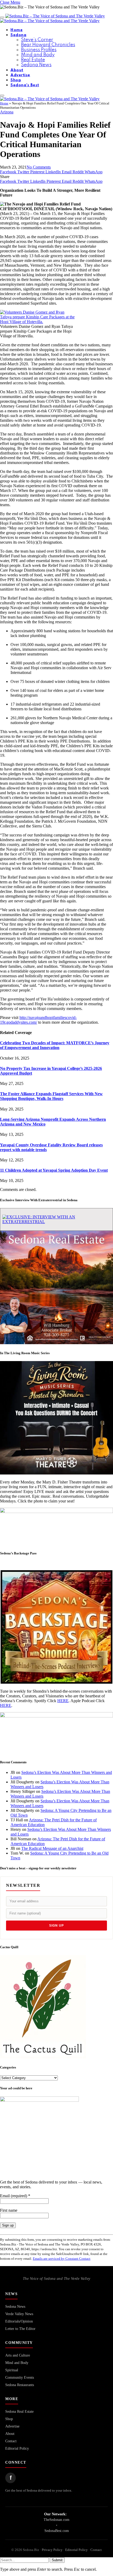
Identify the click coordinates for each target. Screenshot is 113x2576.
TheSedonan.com (56, 2520)
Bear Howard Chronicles (48, 45)
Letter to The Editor (20, 2329)
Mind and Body (38, 55)
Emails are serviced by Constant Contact (62, 2259)
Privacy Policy (52, 2550)
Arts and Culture (18, 2355)
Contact (11, 2441)
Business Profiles (39, 50)
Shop (16, 80)
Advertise (20, 75)
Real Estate (33, 60)
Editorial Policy (17, 2448)
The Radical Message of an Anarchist (52, 1848)
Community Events (20, 2378)
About (17, 70)
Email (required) (15, 2196)
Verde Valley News (19, 2314)
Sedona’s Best (25, 85)
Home (17, 30)
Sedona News (36, 65)
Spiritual (12, 2370)
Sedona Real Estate (19, 2412)
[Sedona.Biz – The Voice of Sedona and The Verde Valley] (52, 18)
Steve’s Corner (37, 40)
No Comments (39, 167)
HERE (63, 1701)
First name (9, 2210)
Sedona (18, 35)
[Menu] (2, 17)
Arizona (7, 112)
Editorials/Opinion (19, 2321)
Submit (57, 2560)
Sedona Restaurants (20, 2385)
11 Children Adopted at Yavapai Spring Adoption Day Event (54, 1170)
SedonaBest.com (57, 2531)
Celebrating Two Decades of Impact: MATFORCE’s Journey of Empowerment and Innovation (55, 1045)
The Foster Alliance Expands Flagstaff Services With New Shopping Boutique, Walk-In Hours (51, 1096)
